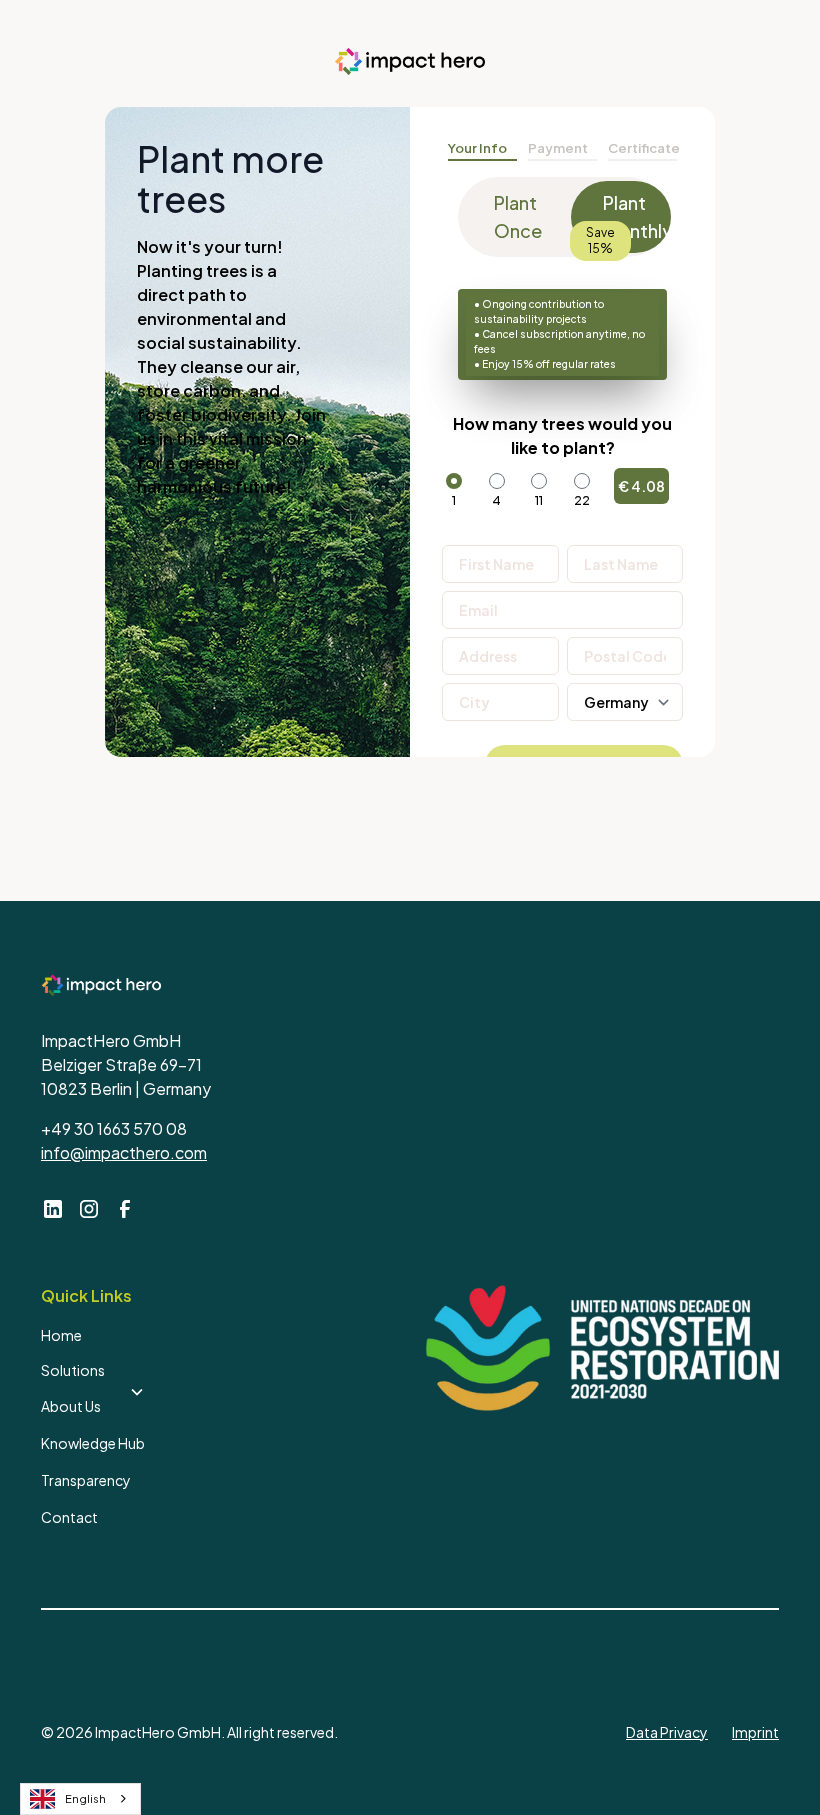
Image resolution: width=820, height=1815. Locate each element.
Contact (69, 1517)
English (85, 1798)
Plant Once (518, 216)
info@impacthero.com (124, 1152)
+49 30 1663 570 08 (114, 1128)
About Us (71, 1406)
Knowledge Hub (93, 1443)
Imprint (755, 1732)
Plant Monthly (637, 216)
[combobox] (80, 1799)
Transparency (86, 1480)
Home (61, 1335)
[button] (93, 1371)
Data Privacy (667, 1732)
